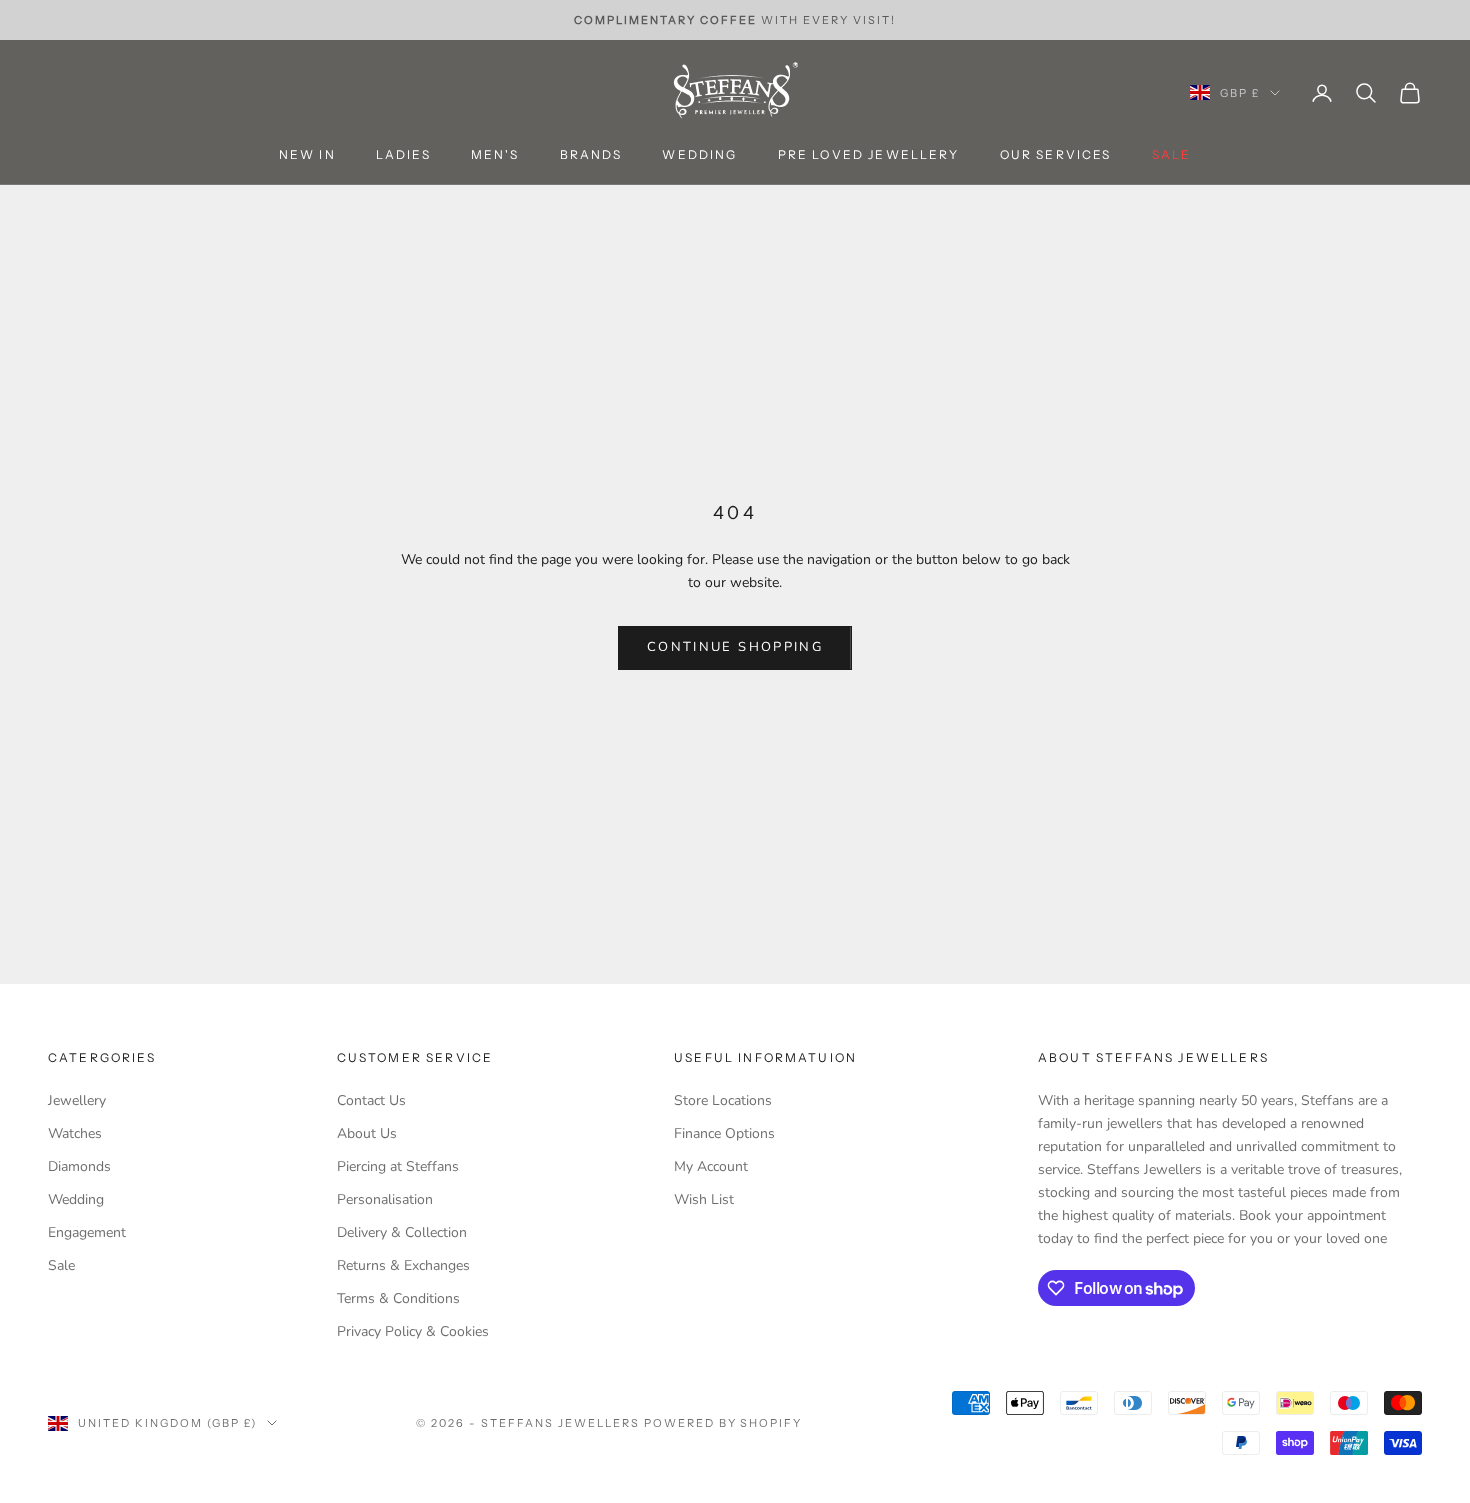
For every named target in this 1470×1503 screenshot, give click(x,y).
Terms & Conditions (398, 1298)
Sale (61, 1265)
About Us (367, 1133)
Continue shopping (735, 647)
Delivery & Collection (402, 1232)
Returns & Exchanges (403, 1265)
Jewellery (77, 1100)
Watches (75, 1133)
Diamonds (79, 1166)
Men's (495, 155)
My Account (711, 1166)
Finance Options (724, 1133)
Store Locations (723, 1100)
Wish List (704, 1199)
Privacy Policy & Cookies (413, 1331)
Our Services (1056, 155)
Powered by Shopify (723, 1423)
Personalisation (385, 1199)
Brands (591, 155)
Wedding (699, 155)
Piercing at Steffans (398, 1166)
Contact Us (371, 1100)
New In (307, 155)
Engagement (87, 1232)
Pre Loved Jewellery (869, 155)
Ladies (403, 155)
